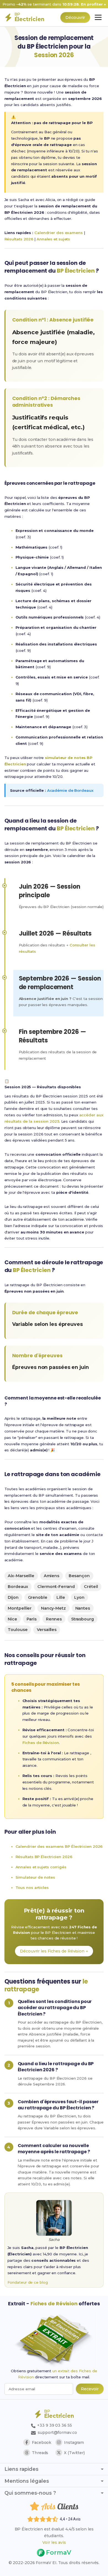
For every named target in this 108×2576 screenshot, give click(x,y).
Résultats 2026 (19, 239)
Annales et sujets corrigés (41, 1867)
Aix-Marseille (21, 1576)
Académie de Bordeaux (70, 790)
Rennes (54, 1619)
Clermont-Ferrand (56, 1587)
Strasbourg (83, 1619)
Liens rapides (21, 2469)
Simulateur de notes (35, 1877)
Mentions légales (27, 2481)
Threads (40, 2453)
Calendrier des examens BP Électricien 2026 (59, 1846)
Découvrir (75, 17)
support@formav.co (57, 2432)
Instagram (74, 2442)
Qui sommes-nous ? (30, 2493)
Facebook (42, 2442)
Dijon (13, 1597)
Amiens (52, 1576)
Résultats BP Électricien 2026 (44, 1857)
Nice (12, 1619)
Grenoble (38, 1597)
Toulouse (18, 1630)
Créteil (91, 1587)
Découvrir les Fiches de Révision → (54, 1951)
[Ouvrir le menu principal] (98, 17)
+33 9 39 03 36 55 (54, 2425)
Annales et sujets (53, 239)
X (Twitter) (74, 2453)
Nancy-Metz (53, 1608)
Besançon (79, 1576)
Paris (32, 1619)
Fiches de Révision (41, 1743)
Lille (61, 1597)
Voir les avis (54, 2542)
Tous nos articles (32, 1888)
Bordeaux (18, 1587)
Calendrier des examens (59, 233)
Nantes (83, 1608)
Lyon (79, 1597)
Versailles (47, 1630)
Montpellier (20, 1608)
